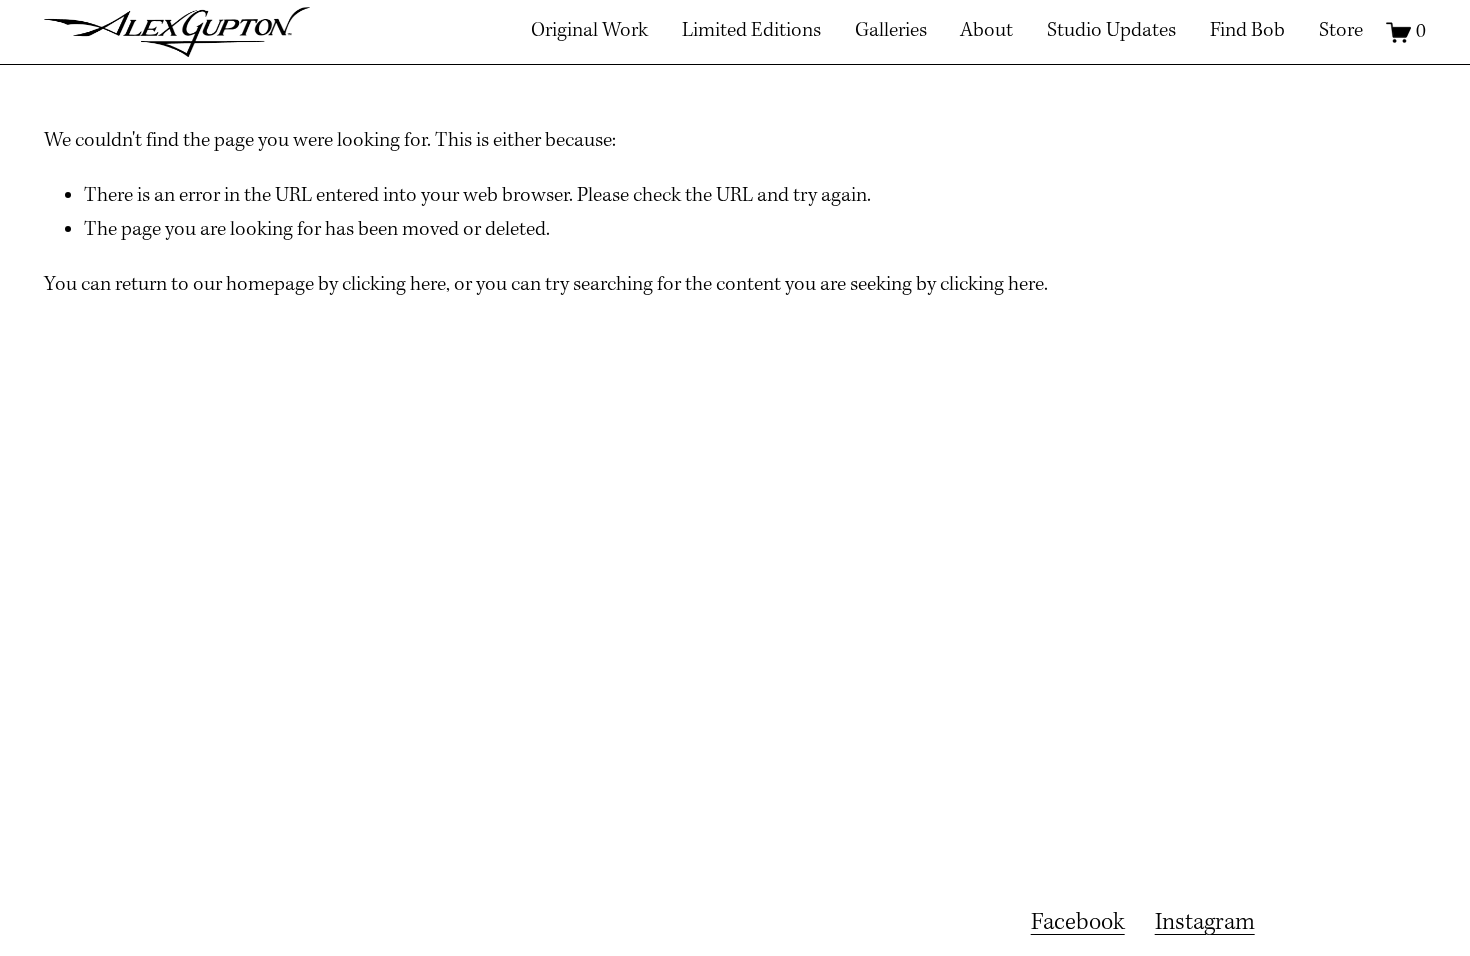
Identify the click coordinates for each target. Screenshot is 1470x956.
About (986, 31)
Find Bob (1247, 31)
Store (1341, 31)
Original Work (589, 31)
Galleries (891, 31)
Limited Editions (751, 31)
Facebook (1078, 923)
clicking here (394, 285)
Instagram (1205, 923)
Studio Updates (1111, 31)
